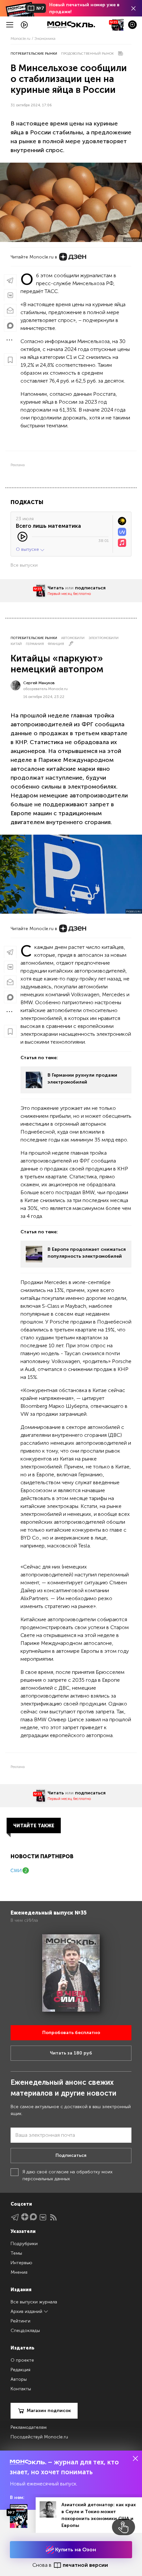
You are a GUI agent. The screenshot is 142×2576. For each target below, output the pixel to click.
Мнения (19, 2272)
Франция (56, 644)
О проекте (22, 2360)
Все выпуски (24, 565)
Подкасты (27, 502)
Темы (16, 2253)
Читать (56, 588)
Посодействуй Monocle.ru (39, 2437)
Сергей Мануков (39, 683)
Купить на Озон (75, 2549)
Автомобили (73, 638)
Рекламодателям (29, 2427)
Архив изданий (27, 2311)
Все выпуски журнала (34, 2302)
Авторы (19, 2379)
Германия (35, 644)
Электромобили (104, 638)
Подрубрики (24, 2244)
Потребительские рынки (34, 54)
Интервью (21, 2263)
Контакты (21, 2389)
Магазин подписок (49, 2411)
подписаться (90, 588)
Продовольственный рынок (87, 54)
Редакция (20, 2370)
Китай (16, 644)
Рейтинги (20, 2321)
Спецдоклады (25, 2331)
